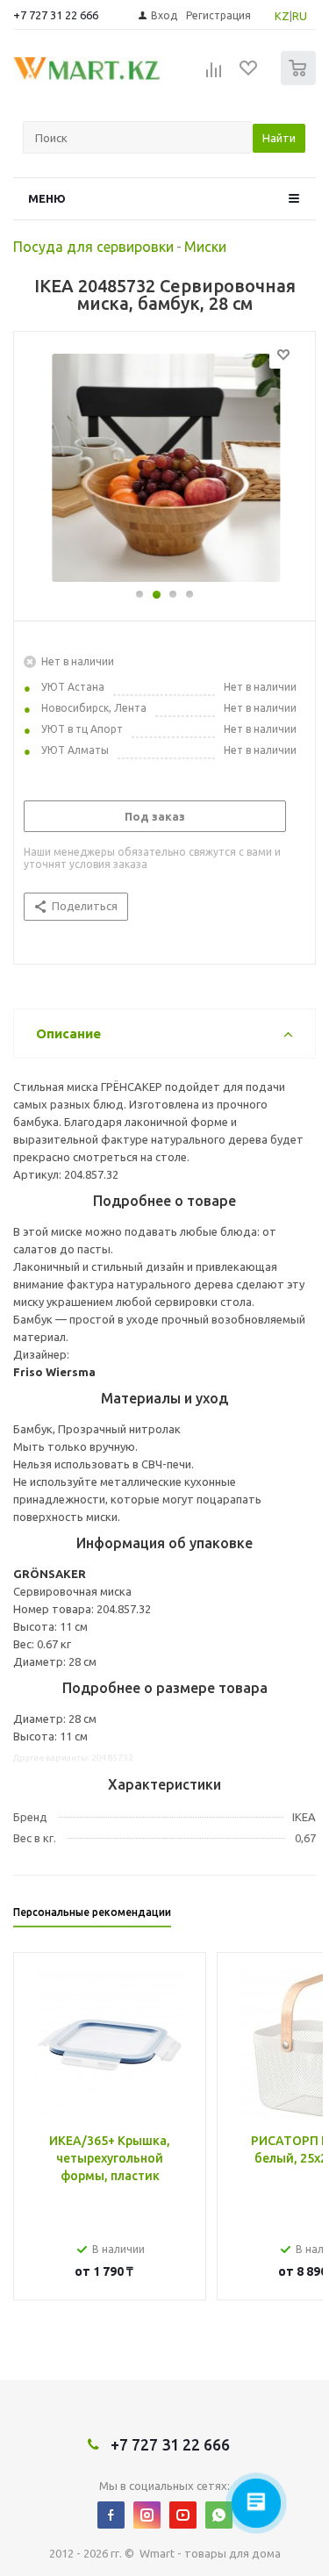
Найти (279, 138)
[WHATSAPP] (219, 2515)
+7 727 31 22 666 (56, 15)
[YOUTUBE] (183, 2515)
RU (300, 16)
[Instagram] (147, 2515)
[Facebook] (111, 2515)
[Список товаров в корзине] (300, 81)
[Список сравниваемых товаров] (214, 75)
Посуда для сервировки (93, 247)
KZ (282, 16)
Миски (205, 247)
